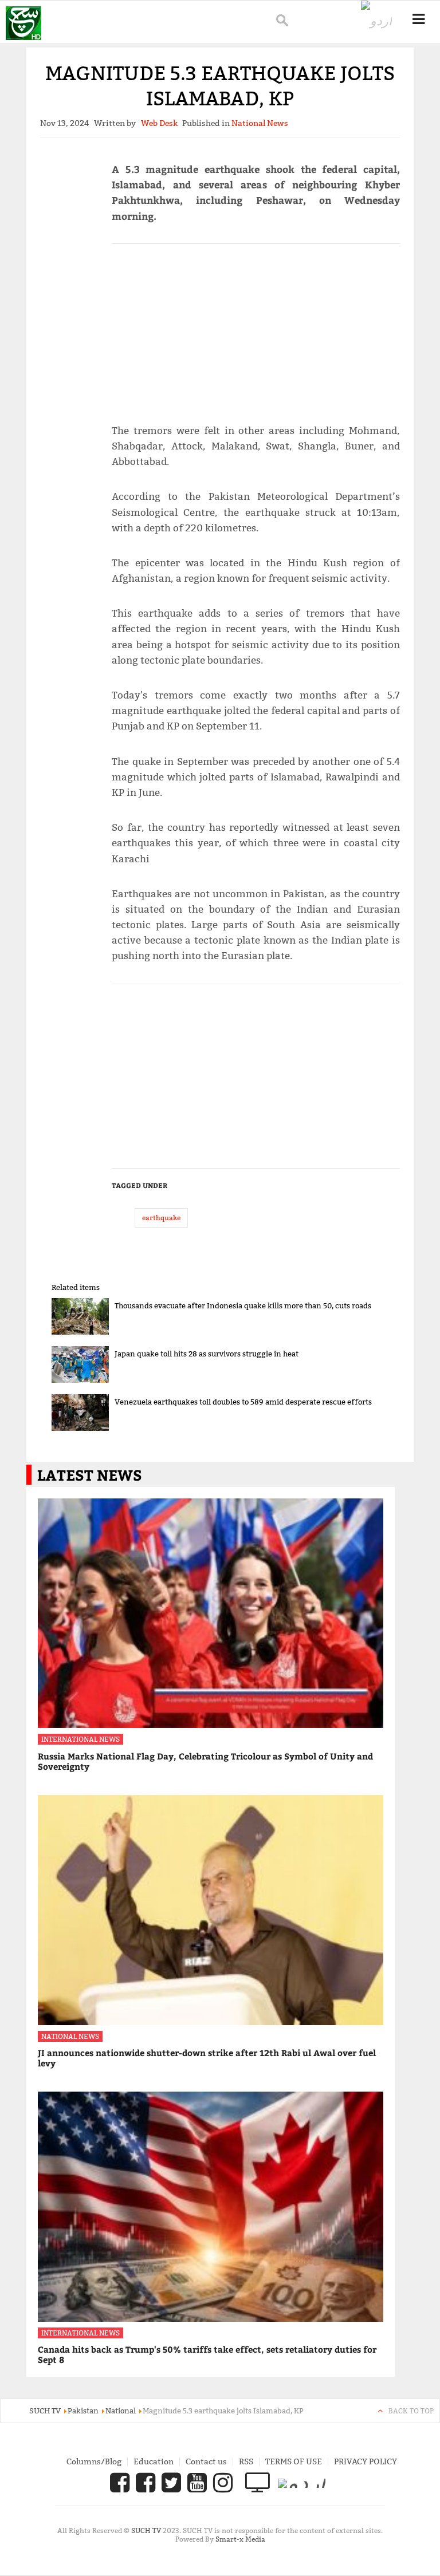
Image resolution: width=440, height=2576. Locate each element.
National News (70, 2036)
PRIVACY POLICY (366, 2461)
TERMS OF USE (294, 2461)
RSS (246, 2461)
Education (154, 2461)
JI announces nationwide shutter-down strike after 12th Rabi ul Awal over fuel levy (207, 2058)
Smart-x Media (240, 2539)
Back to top (411, 2411)
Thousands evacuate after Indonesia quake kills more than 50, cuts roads (243, 1305)
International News (80, 1739)
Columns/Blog (94, 2461)
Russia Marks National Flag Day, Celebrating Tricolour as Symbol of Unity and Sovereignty (205, 1761)
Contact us (206, 2461)
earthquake (161, 1218)
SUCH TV (147, 2530)
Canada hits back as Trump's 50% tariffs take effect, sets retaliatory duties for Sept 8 (207, 2354)
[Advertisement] (256, 329)
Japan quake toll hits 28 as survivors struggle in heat (207, 1354)
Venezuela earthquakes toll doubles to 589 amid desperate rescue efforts (243, 1402)
